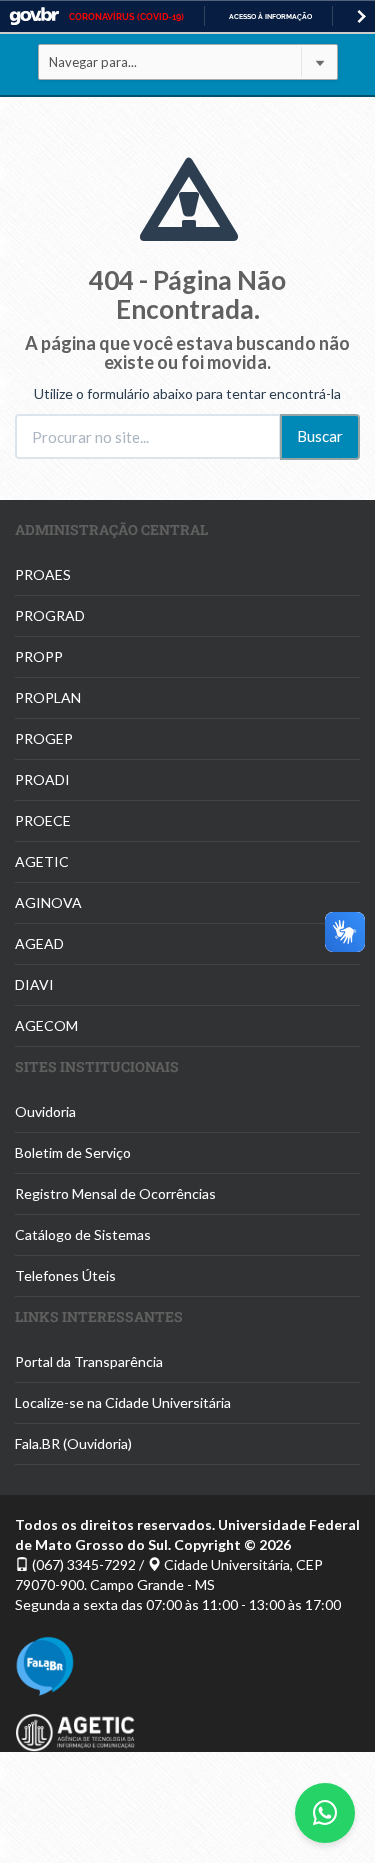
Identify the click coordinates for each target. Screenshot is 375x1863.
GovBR (34, 16)
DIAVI (34, 984)
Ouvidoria (45, 1111)
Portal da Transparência (89, 1361)
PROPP (39, 656)
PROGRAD (50, 615)
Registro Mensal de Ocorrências (115, 1193)
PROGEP (44, 738)
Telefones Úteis (65, 1275)
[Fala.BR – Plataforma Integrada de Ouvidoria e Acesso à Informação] (187, 1666)
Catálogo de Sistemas (83, 1234)
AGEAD (39, 943)
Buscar (320, 436)
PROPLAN (48, 697)
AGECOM (46, 1025)
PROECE (43, 820)
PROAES (43, 574)
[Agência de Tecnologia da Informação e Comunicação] (187, 1732)
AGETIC (42, 861)
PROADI (42, 779)
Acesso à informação (270, 16)
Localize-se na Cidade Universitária (123, 1402)
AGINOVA (48, 902)
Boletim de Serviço (73, 1152)
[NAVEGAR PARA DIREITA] (361, 16)
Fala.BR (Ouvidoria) (73, 1443)
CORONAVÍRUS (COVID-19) (126, 17)
